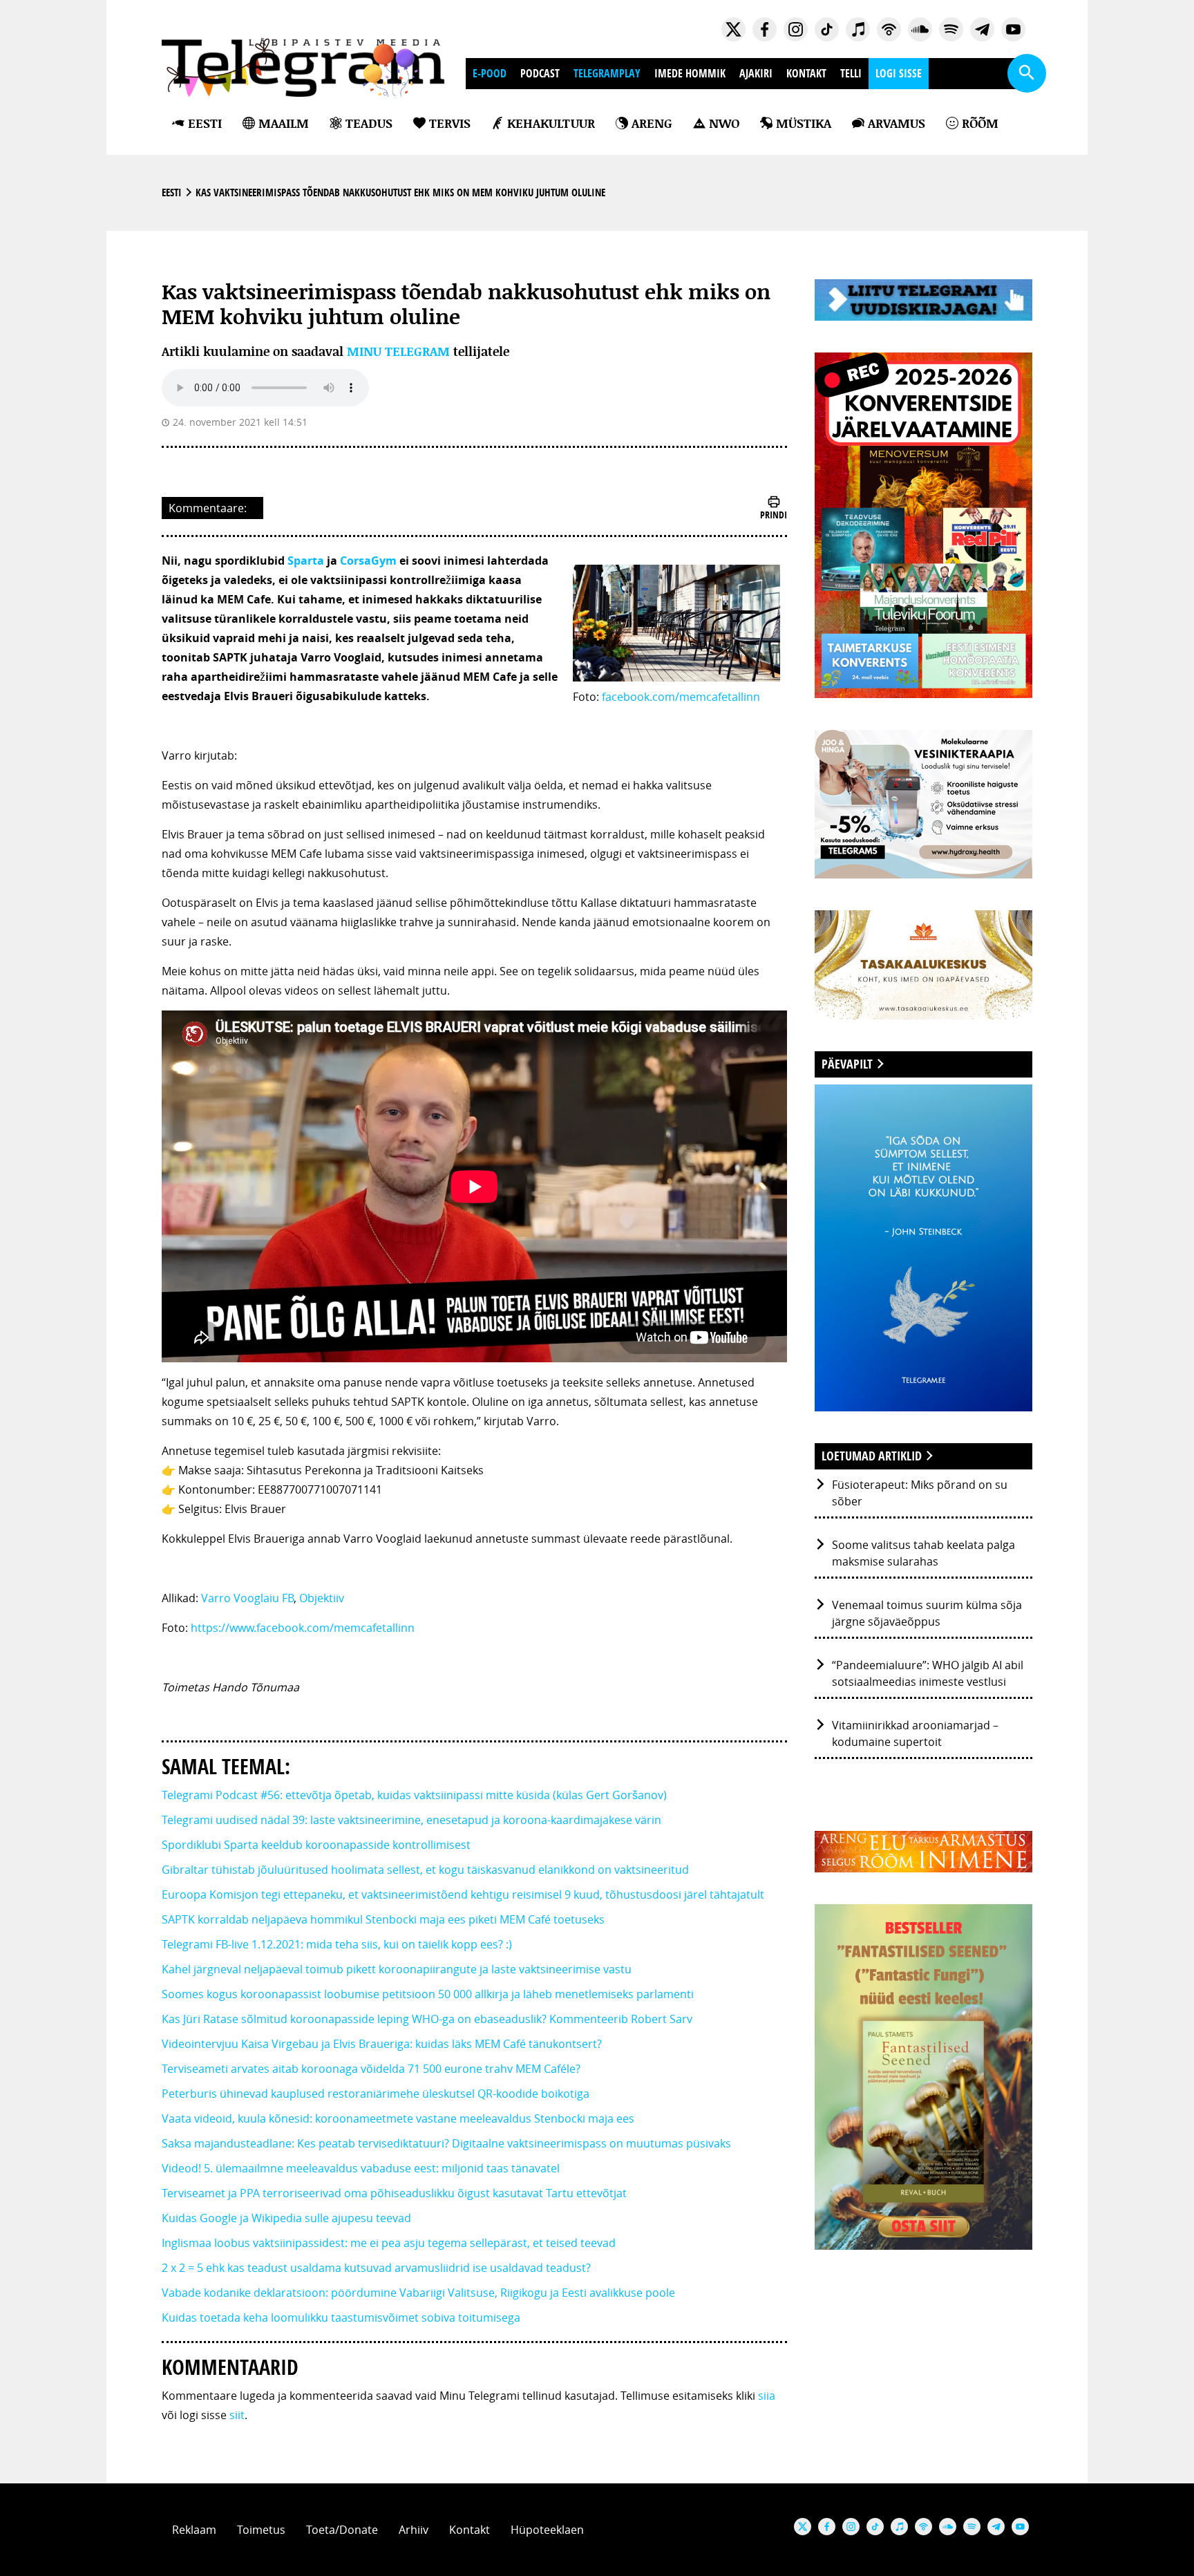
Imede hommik (690, 73)
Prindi (774, 515)
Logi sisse (899, 73)
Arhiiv (414, 2530)
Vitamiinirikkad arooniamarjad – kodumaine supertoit (915, 1733)
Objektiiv (322, 1598)
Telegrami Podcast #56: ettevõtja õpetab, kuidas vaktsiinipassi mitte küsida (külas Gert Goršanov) (414, 1795)
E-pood (490, 73)
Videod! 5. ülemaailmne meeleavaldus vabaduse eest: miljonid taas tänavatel (361, 2168)
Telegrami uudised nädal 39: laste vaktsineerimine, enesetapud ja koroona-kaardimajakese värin (411, 1820)
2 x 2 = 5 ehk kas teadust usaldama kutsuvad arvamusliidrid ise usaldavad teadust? (376, 2268)
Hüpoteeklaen (547, 2530)
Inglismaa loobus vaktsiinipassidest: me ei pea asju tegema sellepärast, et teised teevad (389, 2243)
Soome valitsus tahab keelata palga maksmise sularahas (923, 1553)
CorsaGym (368, 561)
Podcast (540, 73)
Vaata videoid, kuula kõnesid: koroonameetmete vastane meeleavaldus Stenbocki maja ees (398, 2118)
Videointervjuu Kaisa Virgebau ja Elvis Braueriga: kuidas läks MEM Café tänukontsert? (382, 2044)
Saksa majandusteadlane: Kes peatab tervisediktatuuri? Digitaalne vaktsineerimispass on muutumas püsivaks (446, 2143)
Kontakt (806, 73)
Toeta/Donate (342, 2530)
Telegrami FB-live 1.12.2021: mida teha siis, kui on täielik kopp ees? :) (337, 1944)
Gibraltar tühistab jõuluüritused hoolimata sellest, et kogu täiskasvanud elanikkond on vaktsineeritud (425, 1870)
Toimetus (261, 2530)
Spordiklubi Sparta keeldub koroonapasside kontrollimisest (316, 1845)
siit (237, 2415)
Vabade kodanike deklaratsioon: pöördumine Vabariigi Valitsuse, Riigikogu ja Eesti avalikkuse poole (418, 2293)
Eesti (172, 192)
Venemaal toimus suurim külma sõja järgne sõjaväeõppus (927, 1613)
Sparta (306, 561)
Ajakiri (756, 73)
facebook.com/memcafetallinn (681, 697)
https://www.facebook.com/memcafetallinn (303, 1628)
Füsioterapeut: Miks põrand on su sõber (920, 1493)
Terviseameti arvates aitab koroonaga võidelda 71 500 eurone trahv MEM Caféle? (371, 2069)
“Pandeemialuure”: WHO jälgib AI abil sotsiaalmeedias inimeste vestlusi (928, 1673)
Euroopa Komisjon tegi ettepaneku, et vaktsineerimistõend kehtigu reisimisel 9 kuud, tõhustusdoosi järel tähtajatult (463, 1895)
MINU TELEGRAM (398, 351)
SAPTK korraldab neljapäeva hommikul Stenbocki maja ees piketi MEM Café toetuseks (383, 1919)
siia (767, 2396)
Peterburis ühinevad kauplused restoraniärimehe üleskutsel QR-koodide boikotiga (376, 2094)
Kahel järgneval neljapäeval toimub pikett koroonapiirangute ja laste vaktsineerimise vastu (397, 1969)
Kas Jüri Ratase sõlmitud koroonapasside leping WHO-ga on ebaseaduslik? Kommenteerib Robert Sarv (427, 2019)
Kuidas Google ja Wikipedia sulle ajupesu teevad (286, 2218)
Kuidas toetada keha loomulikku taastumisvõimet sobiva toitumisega (341, 2318)
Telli (851, 73)
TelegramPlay (607, 73)
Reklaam (194, 2530)
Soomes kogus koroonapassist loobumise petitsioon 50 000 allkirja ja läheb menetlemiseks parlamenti (428, 1994)
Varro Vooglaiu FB (247, 1598)
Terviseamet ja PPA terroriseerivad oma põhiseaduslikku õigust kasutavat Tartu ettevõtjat (394, 2193)
